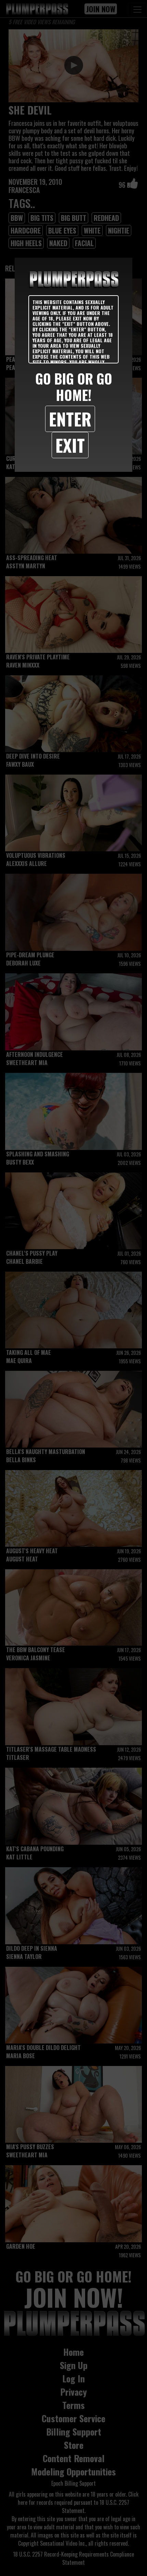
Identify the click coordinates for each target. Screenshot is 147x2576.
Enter (70, 419)
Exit (70, 445)
